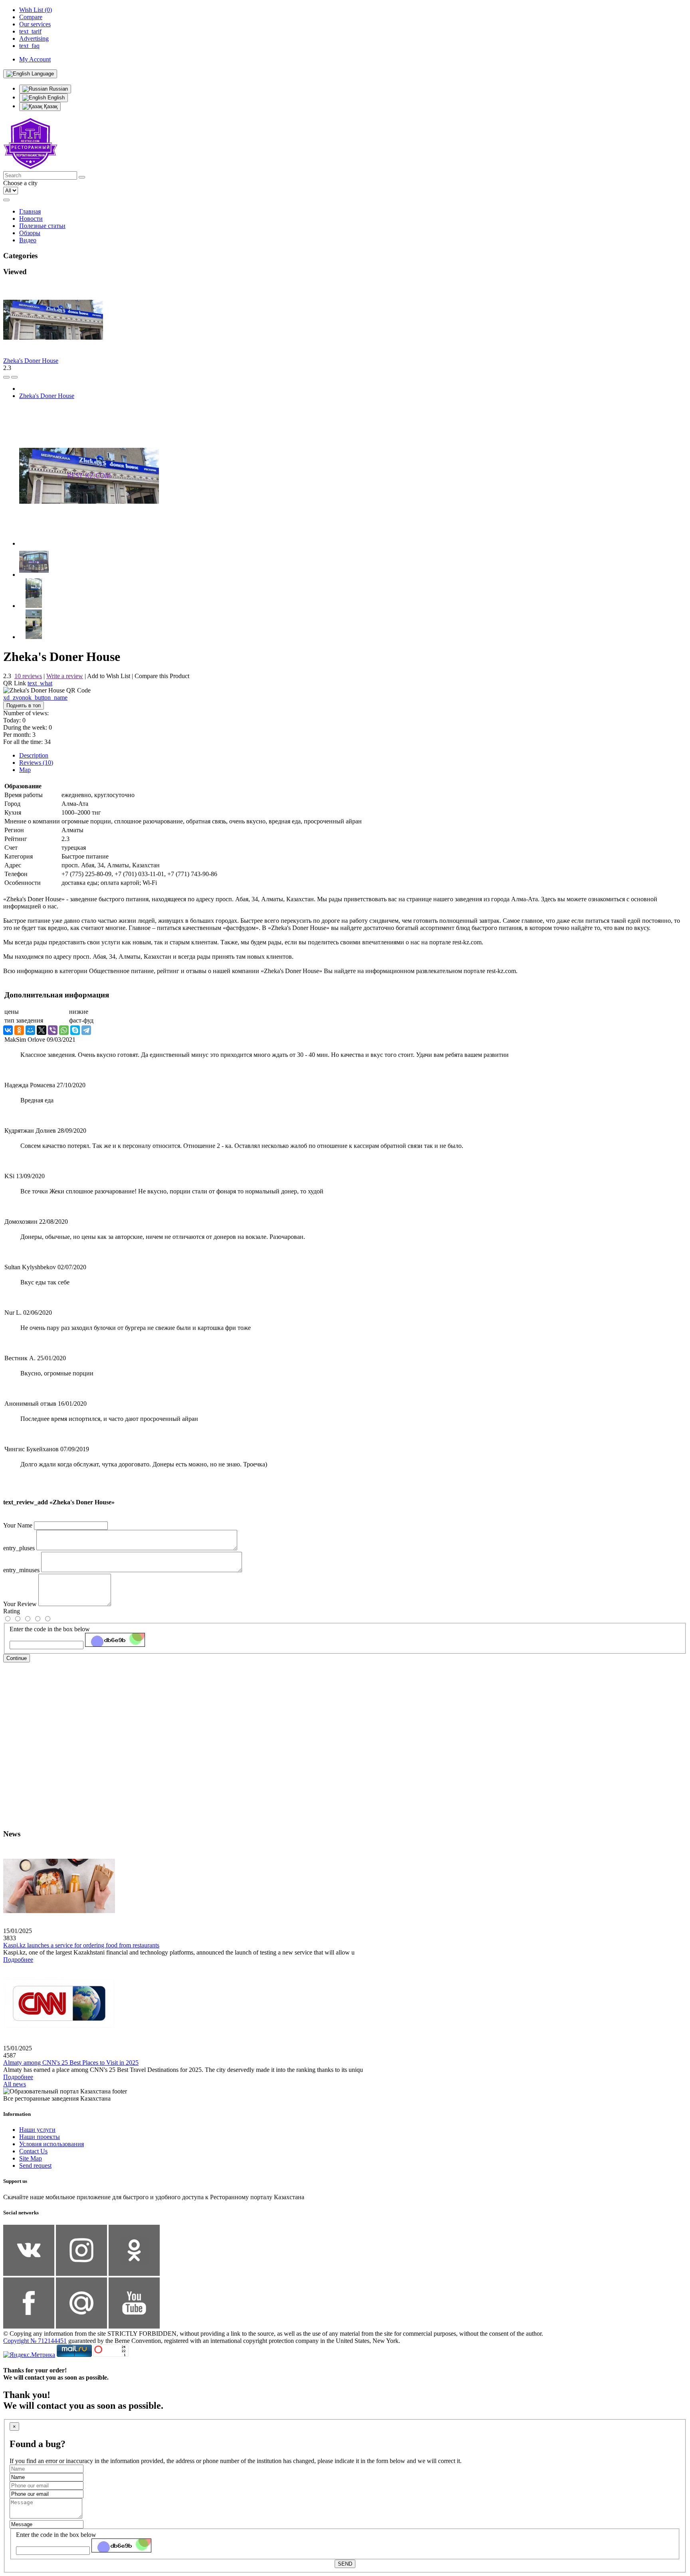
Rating (12, 1611)
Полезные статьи (42, 226)
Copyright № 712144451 (35, 2341)
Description (34, 755)
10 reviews (28, 676)
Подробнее (18, 1960)
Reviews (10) (36, 763)
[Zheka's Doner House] (89, 543)
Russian (58, 89)
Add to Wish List (109, 676)
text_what (40, 683)
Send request (35, 2165)
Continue (17, 1658)
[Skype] (75, 1030)
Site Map (31, 2158)
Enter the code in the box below (50, 1629)
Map (25, 770)
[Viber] (53, 1030)
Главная (30, 211)
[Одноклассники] (19, 1030)
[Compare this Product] (6, 377)
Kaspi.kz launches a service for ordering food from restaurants (81, 1945)
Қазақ (50, 106)
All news (15, 2084)
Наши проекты (40, 2137)
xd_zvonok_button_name (35, 697)
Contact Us (33, 2151)
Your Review (20, 1604)
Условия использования (52, 2144)
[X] (42, 1030)
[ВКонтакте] (8, 1030)
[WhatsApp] (64, 1030)
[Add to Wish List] (14, 377)
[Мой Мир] (30, 1030)
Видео (28, 240)
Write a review (65, 676)
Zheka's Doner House (31, 361)
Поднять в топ (24, 705)
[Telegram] (86, 1030)
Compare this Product (162, 676)
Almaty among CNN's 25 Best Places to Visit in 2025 (71, 2063)
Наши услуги (37, 2130)
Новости (31, 219)
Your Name (18, 1525)
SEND (345, 2564)
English (55, 98)
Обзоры (30, 233)
